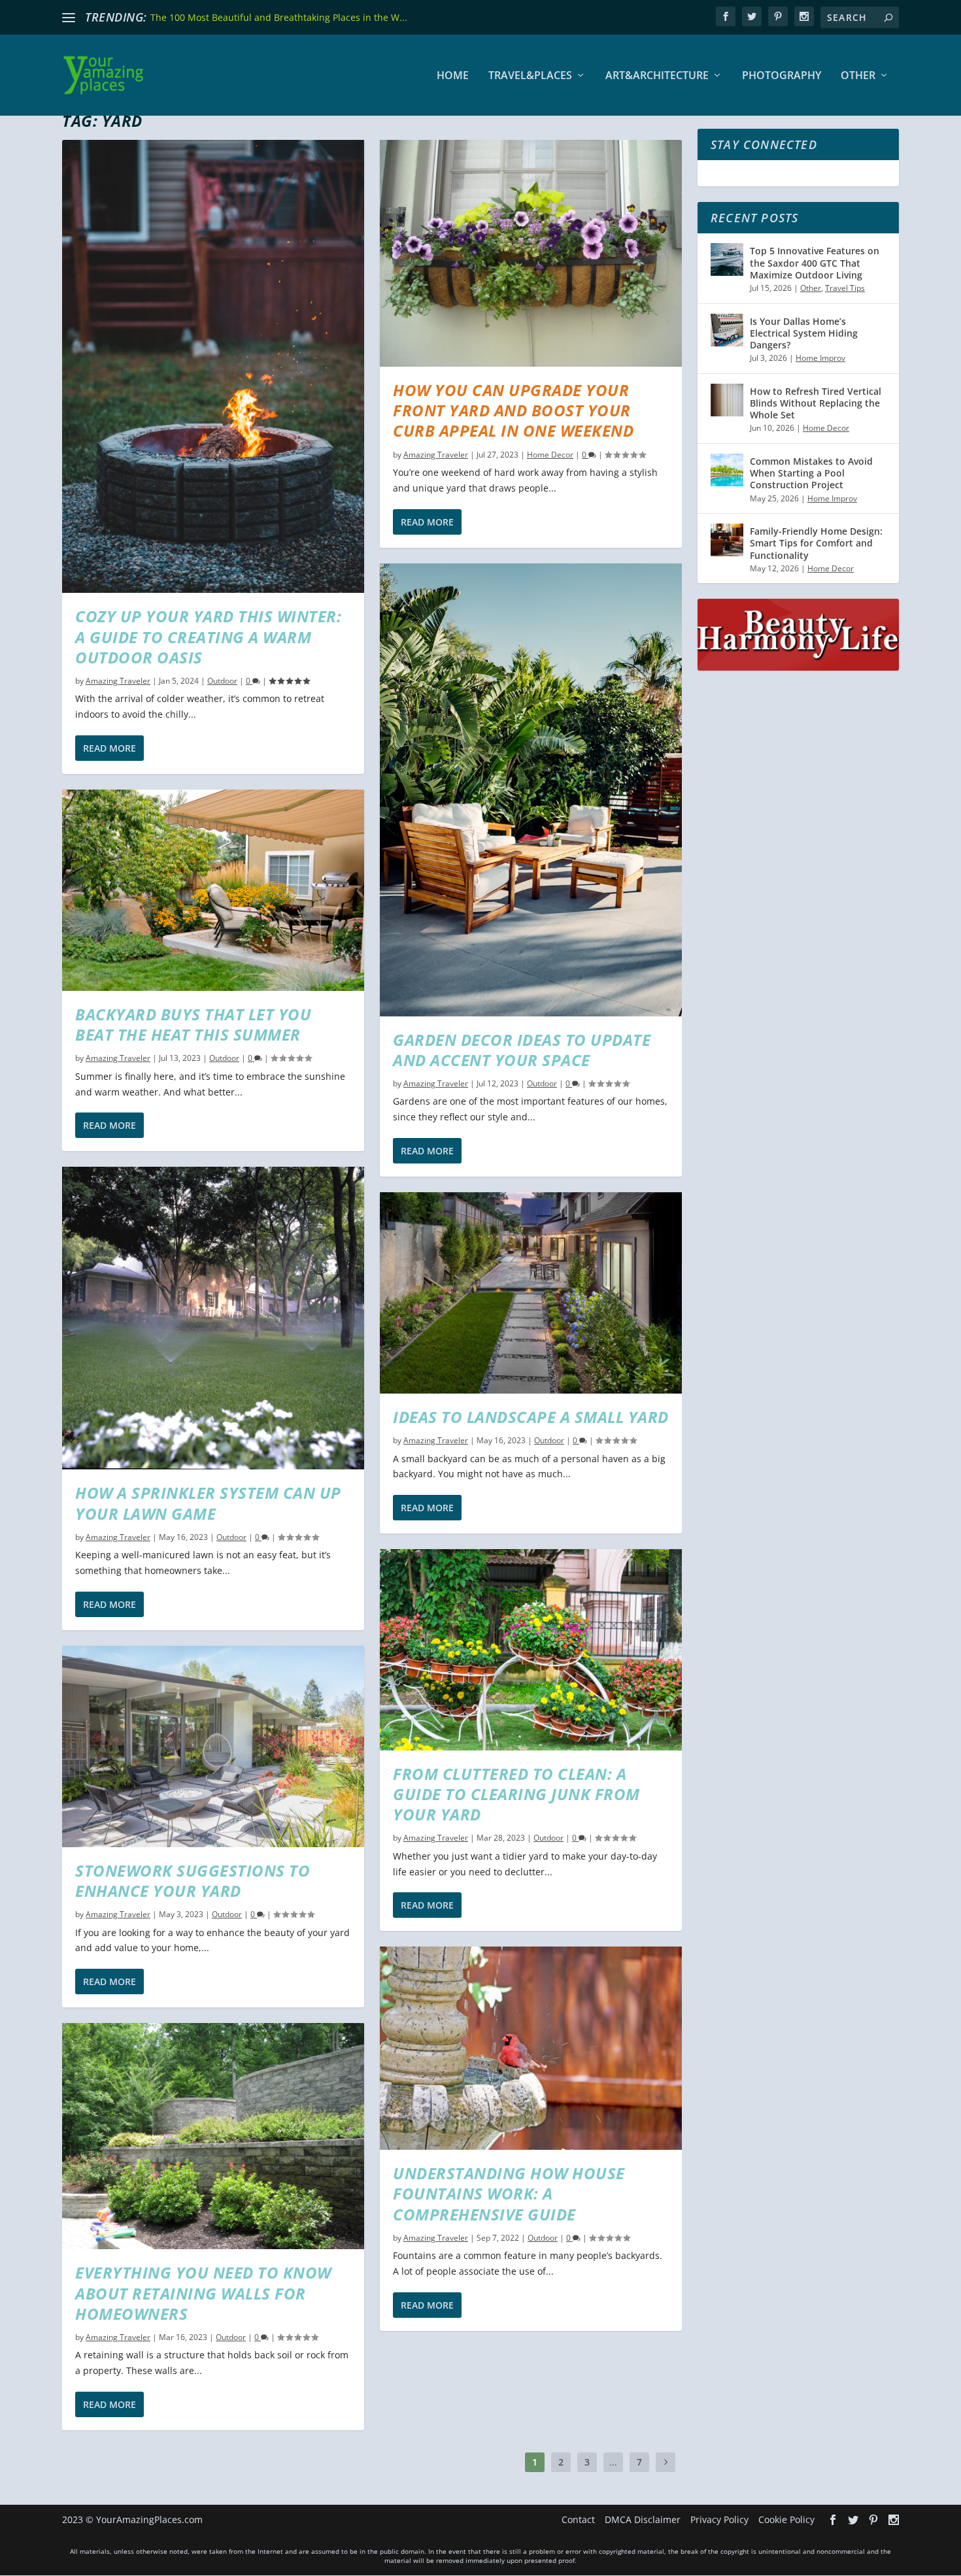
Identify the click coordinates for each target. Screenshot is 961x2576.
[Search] (888, 17)
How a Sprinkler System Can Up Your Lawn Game (208, 1503)
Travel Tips (845, 288)
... (613, 2462)
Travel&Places (530, 76)
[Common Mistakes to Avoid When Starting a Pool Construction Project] (727, 470)
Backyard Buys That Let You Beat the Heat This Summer (193, 1024)
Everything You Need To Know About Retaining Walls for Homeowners (203, 2293)
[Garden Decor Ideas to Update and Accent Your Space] (531, 790)
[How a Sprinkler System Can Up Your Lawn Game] (213, 1318)
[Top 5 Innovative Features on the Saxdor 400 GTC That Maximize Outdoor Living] (727, 259)
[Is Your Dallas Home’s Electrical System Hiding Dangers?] (727, 330)
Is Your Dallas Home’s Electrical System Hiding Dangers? (804, 333)
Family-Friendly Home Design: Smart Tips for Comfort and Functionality (816, 543)
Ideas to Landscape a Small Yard (531, 1417)
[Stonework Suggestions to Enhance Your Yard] (213, 1747)
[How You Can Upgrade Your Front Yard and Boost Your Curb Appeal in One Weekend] (531, 253)
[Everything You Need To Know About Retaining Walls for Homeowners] (213, 2136)
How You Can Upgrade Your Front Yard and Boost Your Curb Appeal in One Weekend (513, 410)
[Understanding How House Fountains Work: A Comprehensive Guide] (531, 2048)
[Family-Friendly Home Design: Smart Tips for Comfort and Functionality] (727, 540)
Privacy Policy (719, 2519)
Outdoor (222, 681)
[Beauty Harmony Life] (798, 667)
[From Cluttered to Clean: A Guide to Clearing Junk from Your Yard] (531, 1650)
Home (453, 76)
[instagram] (804, 16)
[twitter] (752, 16)
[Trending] (69, 18)
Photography (782, 76)
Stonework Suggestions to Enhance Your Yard (193, 1881)
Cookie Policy (786, 2519)
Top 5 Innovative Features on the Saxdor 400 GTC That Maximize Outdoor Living (815, 262)
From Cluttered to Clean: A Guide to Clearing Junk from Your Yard (516, 1794)
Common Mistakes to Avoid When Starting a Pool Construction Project (811, 473)
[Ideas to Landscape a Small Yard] (531, 1293)
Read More (110, 748)
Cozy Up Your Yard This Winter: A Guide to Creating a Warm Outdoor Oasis (208, 636)
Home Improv (820, 358)
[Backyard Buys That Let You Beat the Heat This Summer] (213, 890)
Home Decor (550, 455)
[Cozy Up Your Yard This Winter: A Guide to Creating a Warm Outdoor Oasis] (213, 366)
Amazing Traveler (118, 681)
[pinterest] (778, 16)
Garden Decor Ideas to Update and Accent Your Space (522, 1050)
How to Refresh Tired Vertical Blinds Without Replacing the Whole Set (816, 403)
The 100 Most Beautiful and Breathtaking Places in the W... (279, 17)
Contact (578, 2519)
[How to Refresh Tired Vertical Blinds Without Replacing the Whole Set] (727, 400)
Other (858, 76)
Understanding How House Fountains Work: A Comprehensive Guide (509, 2193)
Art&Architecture (657, 76)
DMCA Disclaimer (643, 2519)
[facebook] (726, 16)
